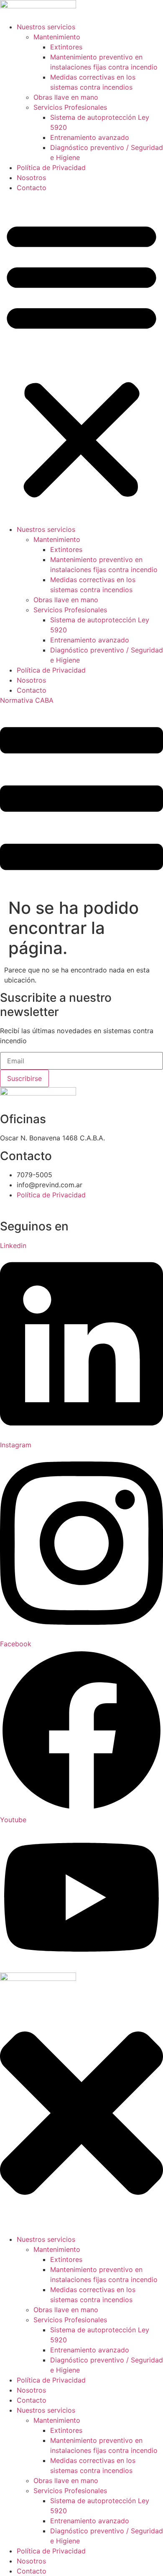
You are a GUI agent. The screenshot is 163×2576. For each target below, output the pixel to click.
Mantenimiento (57, 37)
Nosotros (31, 178)
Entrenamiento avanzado (90, 137)
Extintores (66, 47)
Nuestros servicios (46, 27)
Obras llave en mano (66, 97)
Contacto (32, 188)
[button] (81, 358)
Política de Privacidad (51, 168)
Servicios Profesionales (70, 107)
